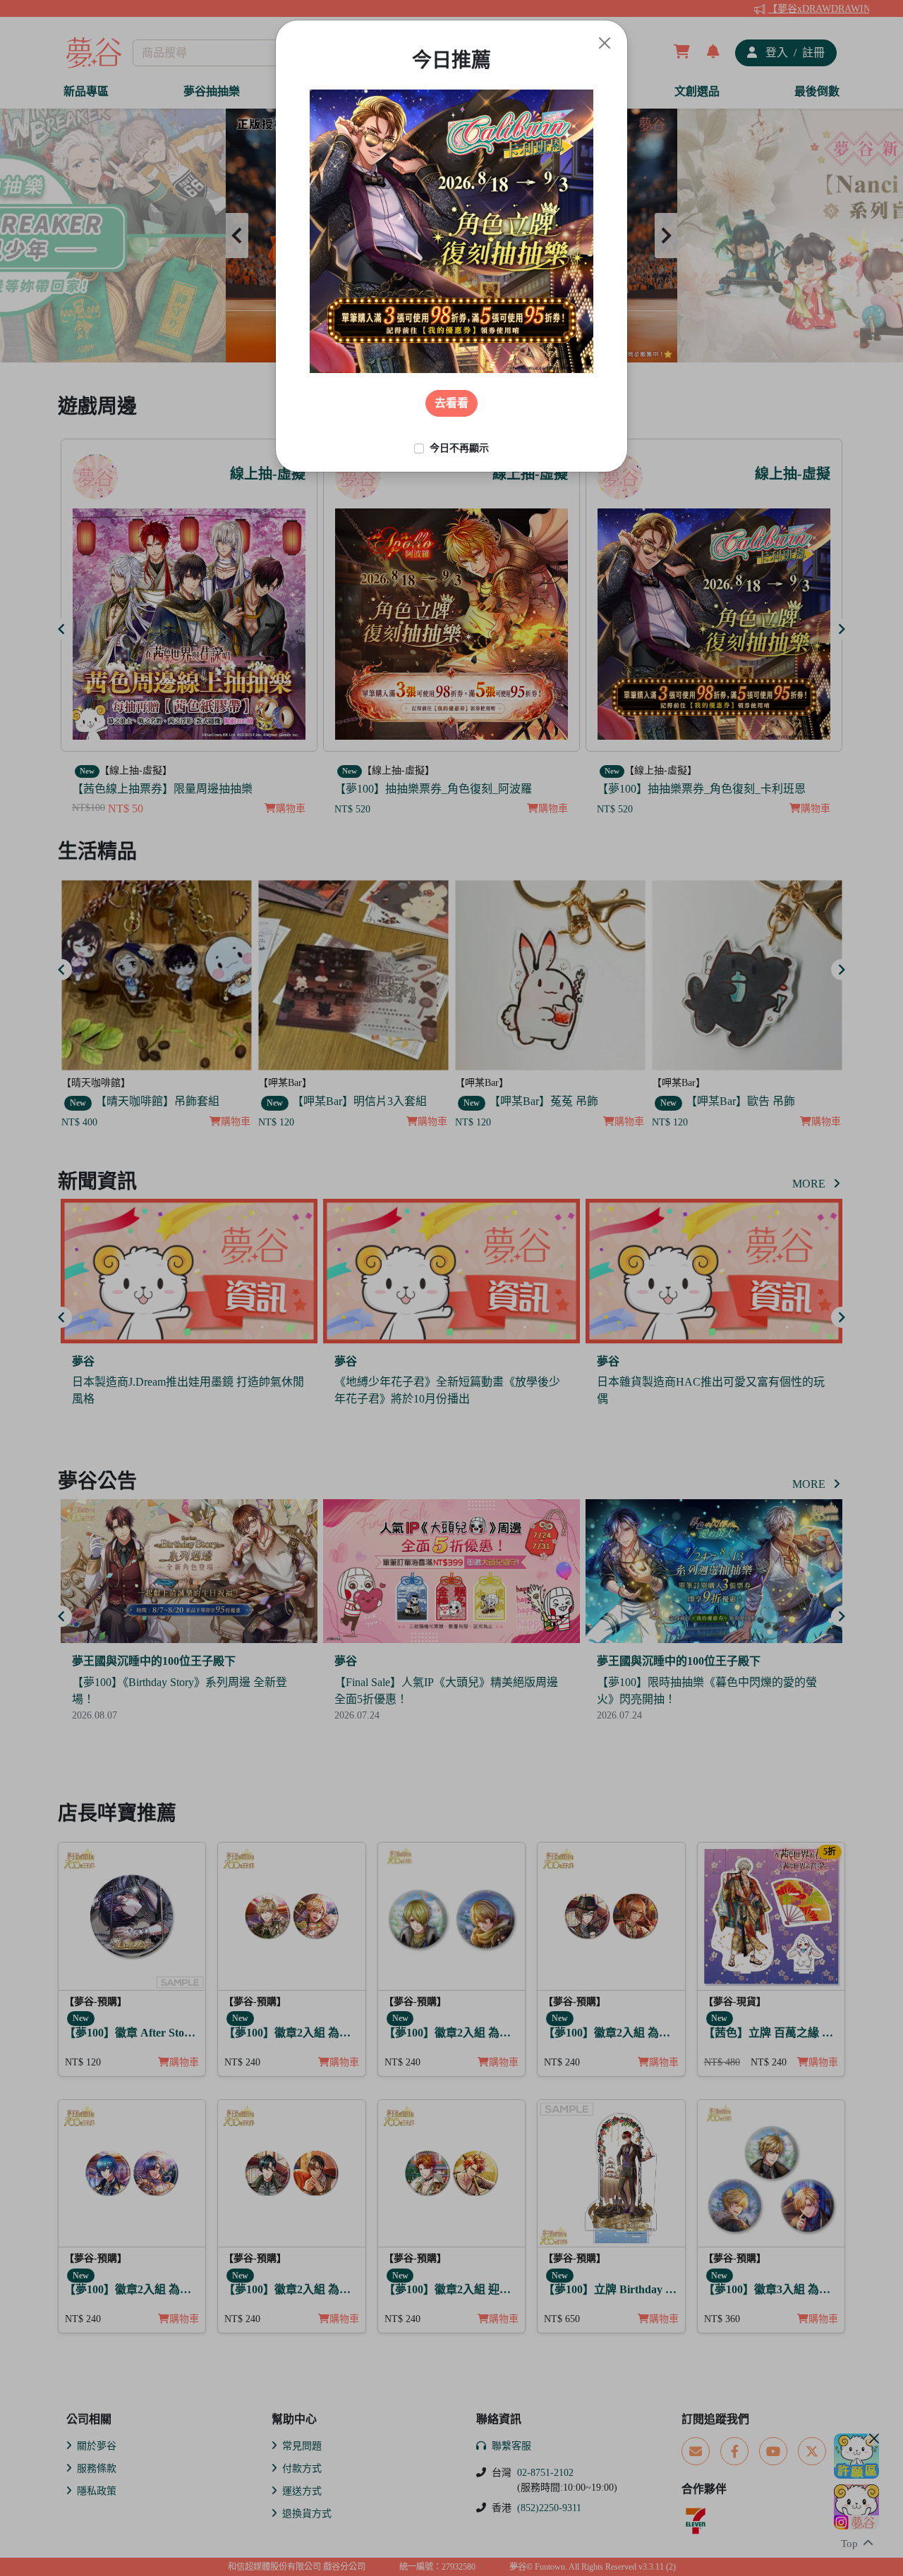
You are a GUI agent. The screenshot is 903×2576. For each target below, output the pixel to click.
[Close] (605, 43)
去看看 (451, 403)
